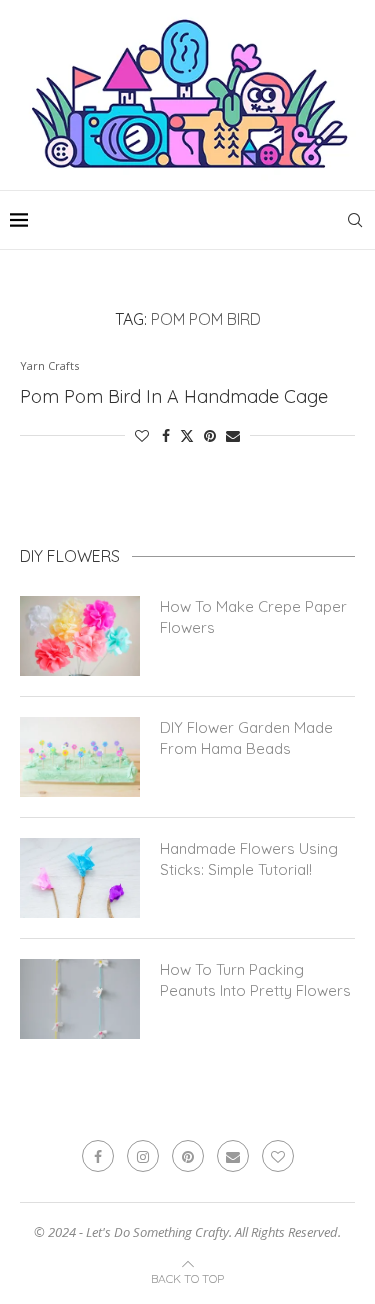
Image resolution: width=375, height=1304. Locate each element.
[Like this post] (142, 435)
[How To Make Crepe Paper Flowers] (80, 636)
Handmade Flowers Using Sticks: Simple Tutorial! (249, 859)
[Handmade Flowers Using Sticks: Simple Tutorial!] (80, 878)
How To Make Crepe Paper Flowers (253, 617)
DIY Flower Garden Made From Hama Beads (246, 738)
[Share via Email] (233, 435)
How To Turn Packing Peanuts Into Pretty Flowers (255, 980)
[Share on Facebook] (166, 435)
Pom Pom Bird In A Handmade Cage (174, 396)
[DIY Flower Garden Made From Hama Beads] (80, 757)
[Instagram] (143, 1156)
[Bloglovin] (278, 1156)
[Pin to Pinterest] (210, 435)
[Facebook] (98, 1156)
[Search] (355, 220)
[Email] (233, 1156)
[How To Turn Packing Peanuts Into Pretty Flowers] (80, 999)
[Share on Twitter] (187, 435)
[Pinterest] (188, 1156)
